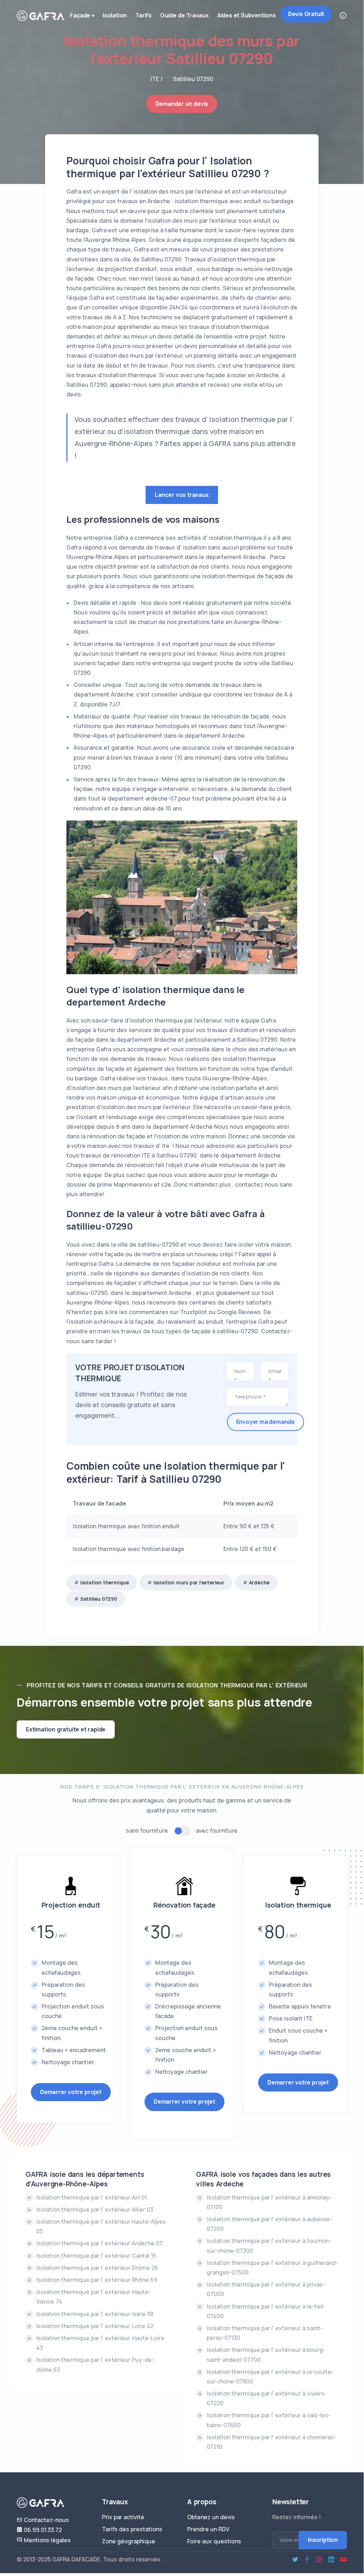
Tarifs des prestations (132, 2529)
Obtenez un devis (211, 2517)
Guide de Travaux (184, 15)
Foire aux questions (214, 2541)
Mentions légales (47, 2540)
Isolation (115, 15)
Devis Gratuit (306, 14)
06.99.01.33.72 (42, 2530)
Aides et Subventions (247, 15)
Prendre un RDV (208, 2529)
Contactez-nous (46, 2520)
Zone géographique (129, 2541)
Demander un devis (182, 104)
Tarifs (143, 15)
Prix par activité (123, 2517)
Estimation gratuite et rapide (66, 1729)
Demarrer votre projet (71, 2092)
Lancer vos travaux (182, 495)
